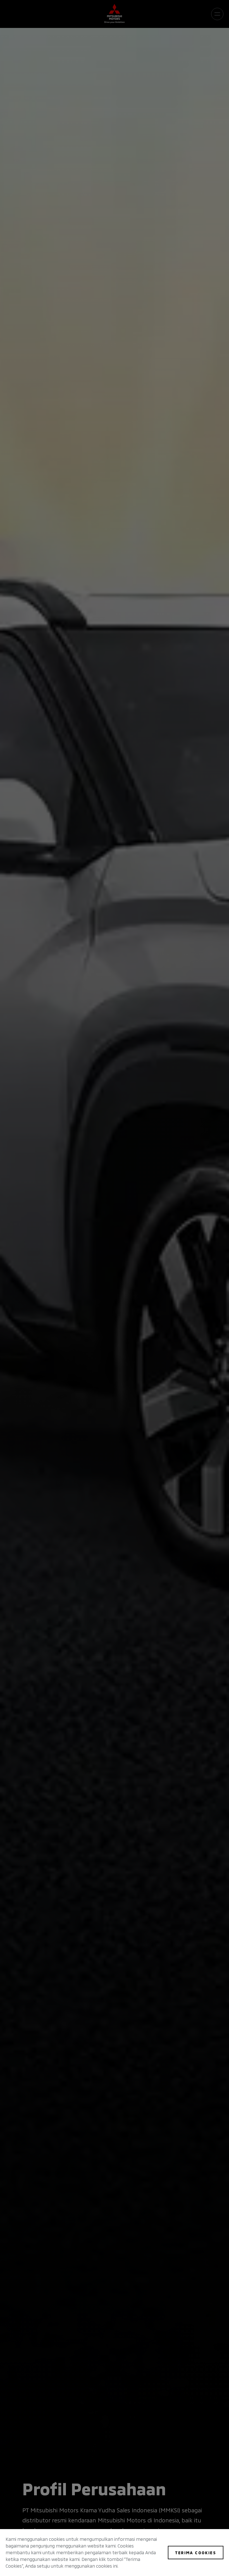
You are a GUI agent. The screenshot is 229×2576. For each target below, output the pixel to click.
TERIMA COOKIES (196, 2552)
